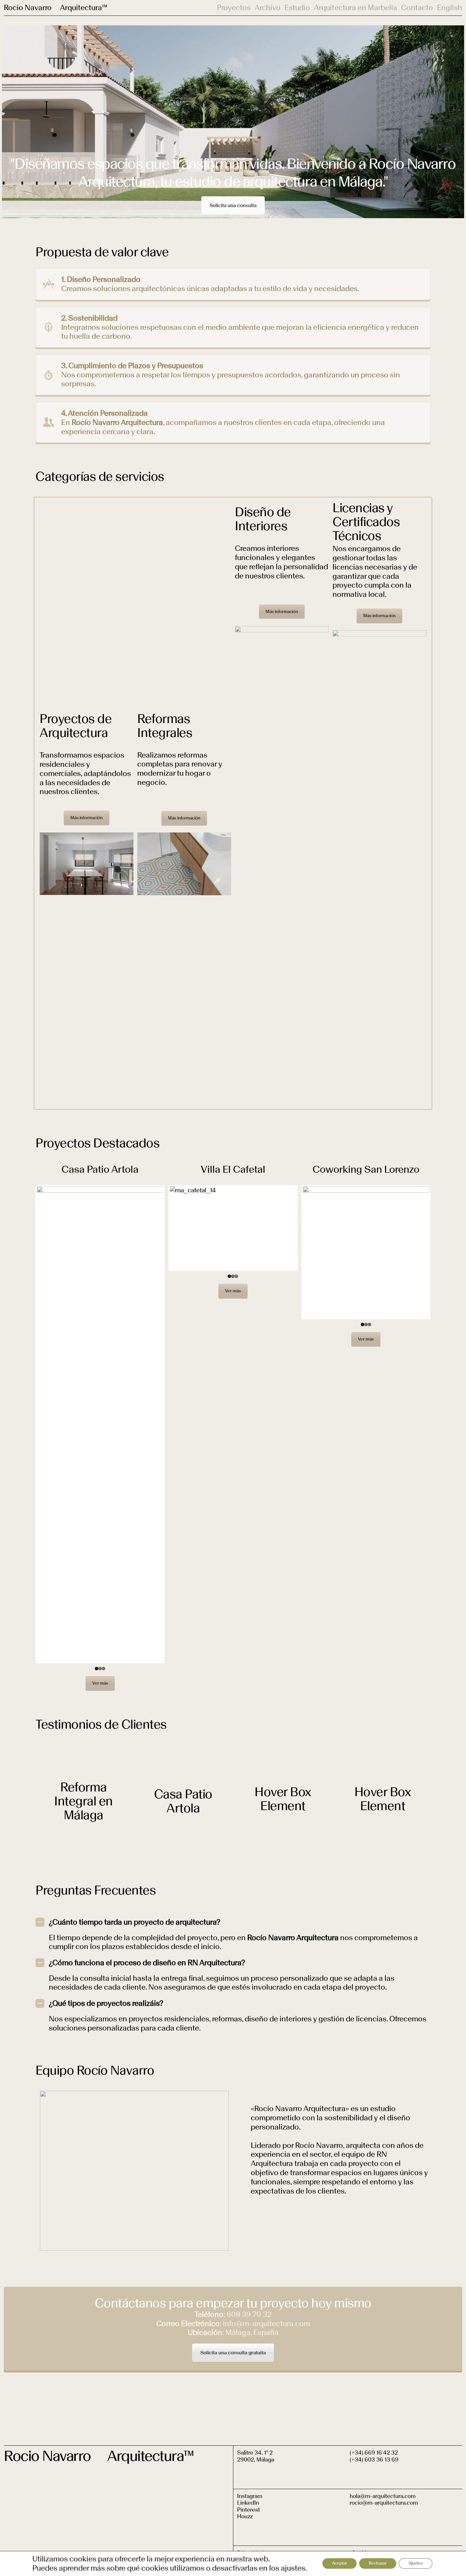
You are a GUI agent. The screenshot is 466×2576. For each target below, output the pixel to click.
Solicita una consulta (233, 205)
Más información (87, 818)
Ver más (100, 1683)
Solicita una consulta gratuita (233, 2353)
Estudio (297, 8)
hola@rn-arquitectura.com (383, 2496)
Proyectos (234, 8)
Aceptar (340, 2563)
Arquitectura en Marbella (356, 8)
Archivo (268, 8)
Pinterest (249, 2510)
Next (173, 1424)
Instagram (250, 2496)
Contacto (417, 8)
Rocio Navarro (28, 7)
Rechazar (378, 2563)
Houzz (245, 2516)
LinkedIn (248, 2503)
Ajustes (416, 2563)
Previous (27, 1424)
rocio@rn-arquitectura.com (384, 2503)
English (450, 8)
